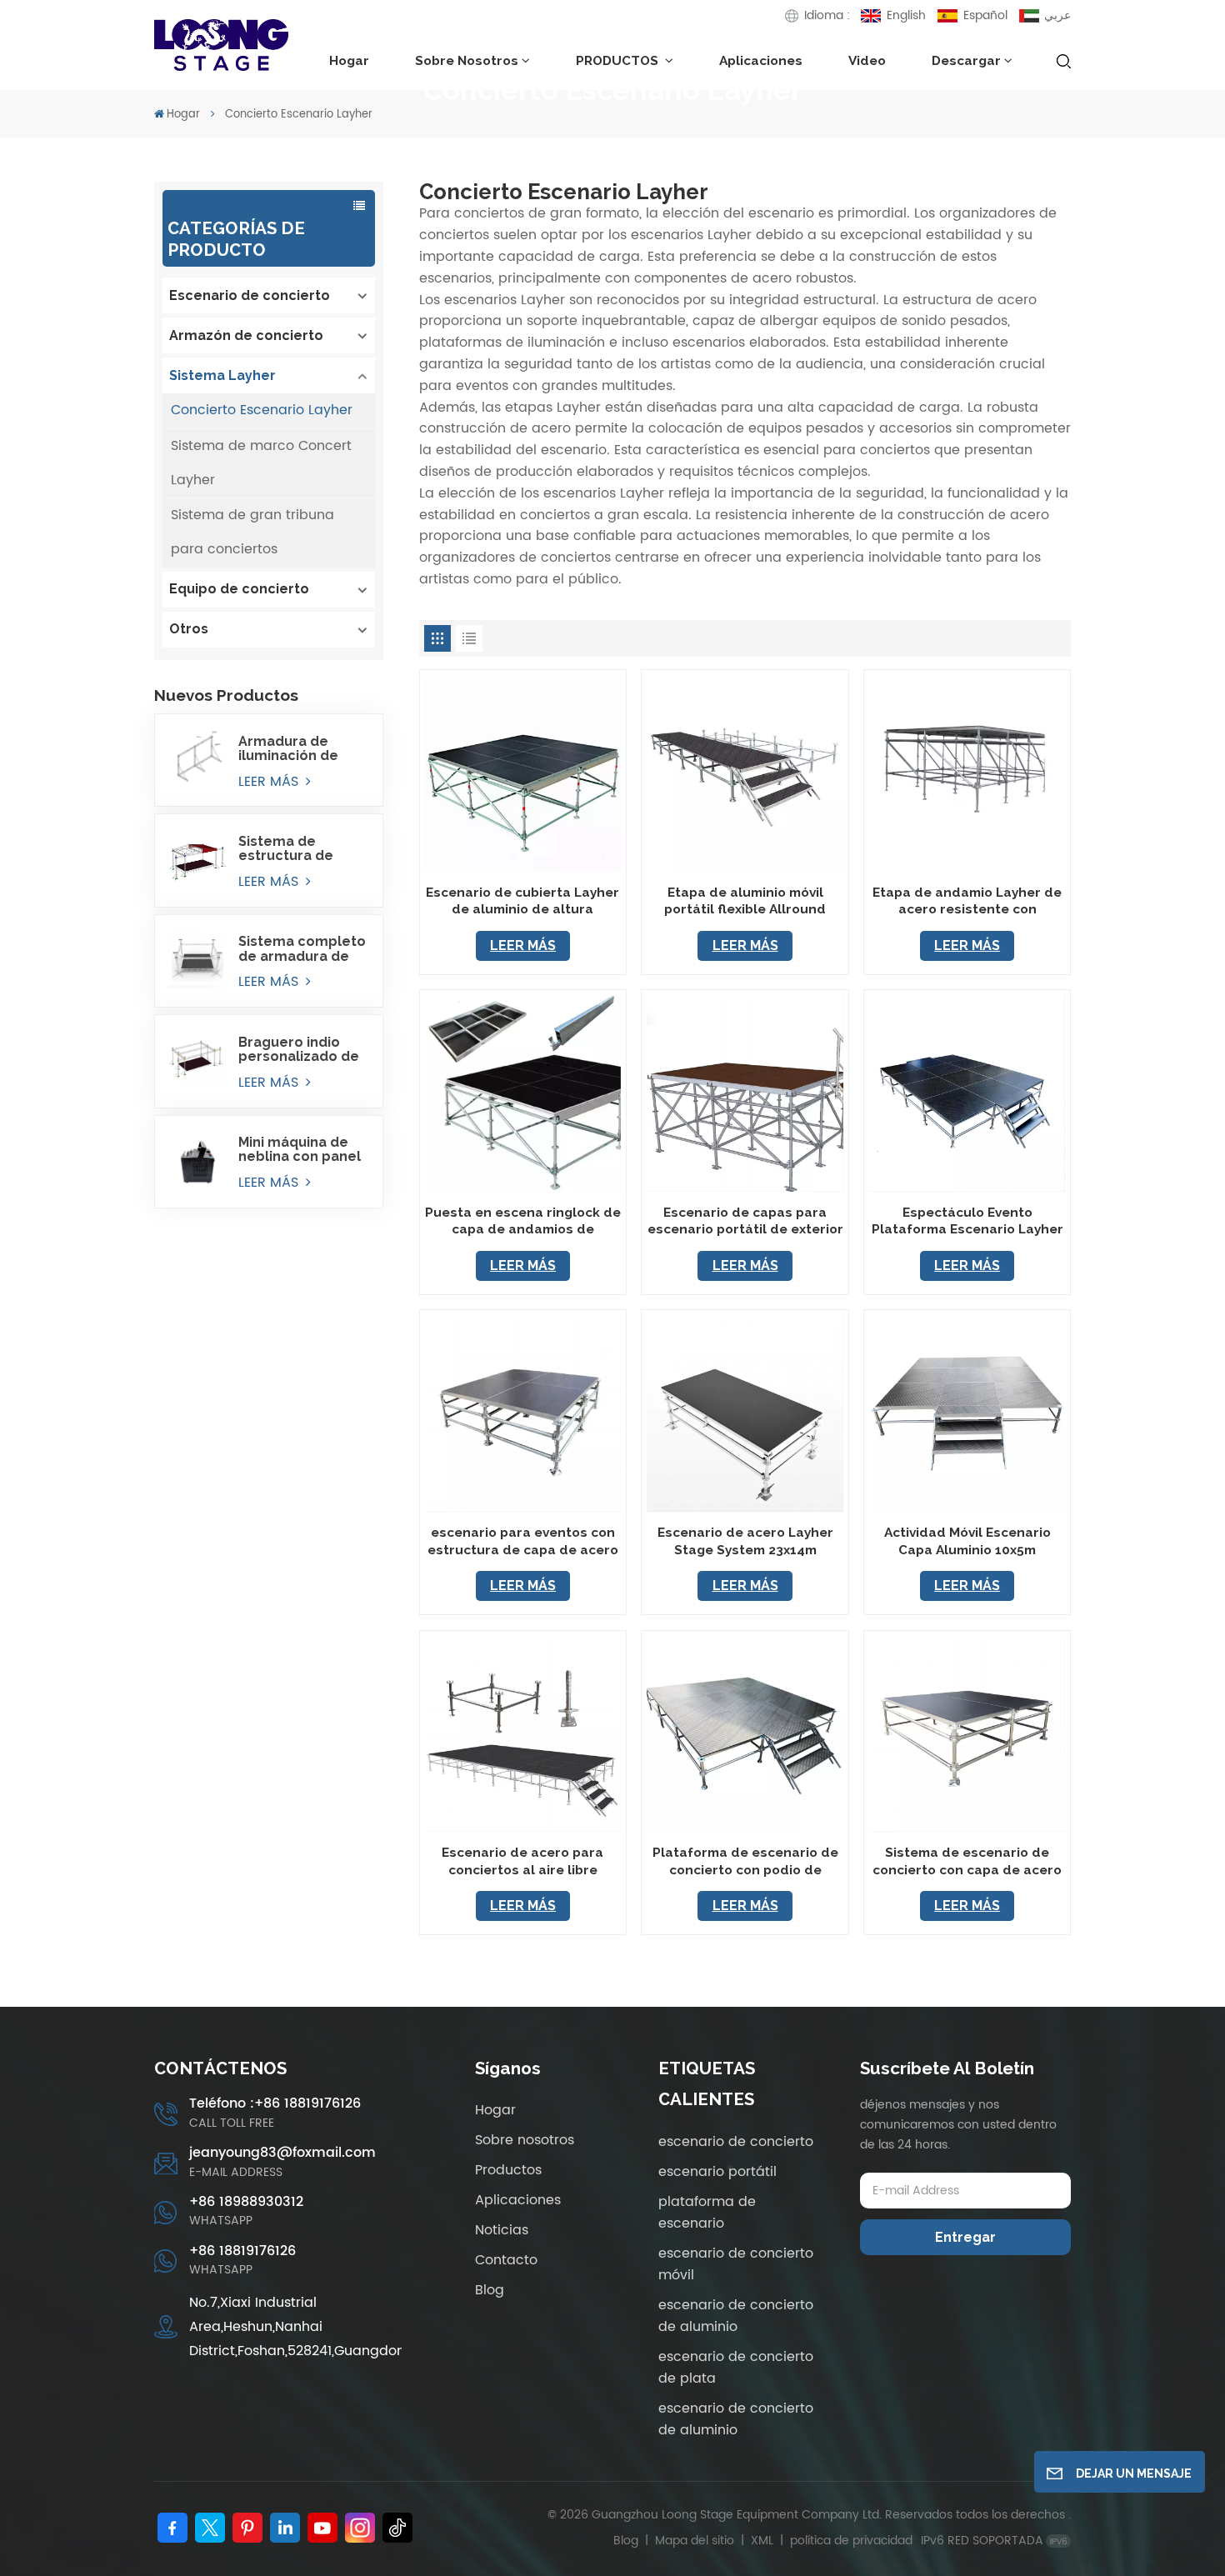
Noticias (502, 2230)
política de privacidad (851, 2541)
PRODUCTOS (619, 60)
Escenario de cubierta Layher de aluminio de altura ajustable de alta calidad (522, 901)
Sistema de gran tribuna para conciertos (252, 532)
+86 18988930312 (246, 2202)
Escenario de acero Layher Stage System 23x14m (745, 1541)
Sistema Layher (222, 375)
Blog (490, 2290)
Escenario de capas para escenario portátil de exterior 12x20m (745, 1221)
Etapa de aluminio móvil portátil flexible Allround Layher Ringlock (745, 901)
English (906, 15)
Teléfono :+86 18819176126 (275, 2104)
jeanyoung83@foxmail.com (282, 2153)
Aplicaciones (761, 60)
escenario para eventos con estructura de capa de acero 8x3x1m (523, 1541)
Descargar (966, 60)
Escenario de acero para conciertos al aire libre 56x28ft (522, 1861)
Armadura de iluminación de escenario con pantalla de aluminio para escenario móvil (293, 748)
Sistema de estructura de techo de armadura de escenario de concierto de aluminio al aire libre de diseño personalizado (290, 848)
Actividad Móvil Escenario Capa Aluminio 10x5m (967, 1541)
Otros (189, 629)
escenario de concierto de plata (736, 2368)
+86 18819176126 (242, 2251)
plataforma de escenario (707, 2213)
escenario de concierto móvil (736, 2264)
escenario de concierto (736, 2142)
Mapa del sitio (696, 2541)
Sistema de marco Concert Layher (261, 463)
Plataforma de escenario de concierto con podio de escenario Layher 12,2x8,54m (745, 1861)
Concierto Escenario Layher (262, 410)
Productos (508, 2170)
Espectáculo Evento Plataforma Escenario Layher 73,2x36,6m (967, 1221)
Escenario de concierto (250, 295)
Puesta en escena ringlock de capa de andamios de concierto (523, 1221)
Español (985, 15)
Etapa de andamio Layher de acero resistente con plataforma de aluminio (967, 901)
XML (762, 2541)
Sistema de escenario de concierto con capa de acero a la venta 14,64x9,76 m (967, 1861)
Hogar (349, 60)
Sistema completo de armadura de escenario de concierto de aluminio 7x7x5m (302, 948)
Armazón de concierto (246, 335)
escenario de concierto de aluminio (736, 2316)
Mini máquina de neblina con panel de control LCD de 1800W (301, 1149)
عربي (1057, 15)
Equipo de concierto (239, 589)
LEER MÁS (270, 782)
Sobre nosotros (467, 60)
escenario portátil (717, 2172)
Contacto (506, 2260)
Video (867, 60)
